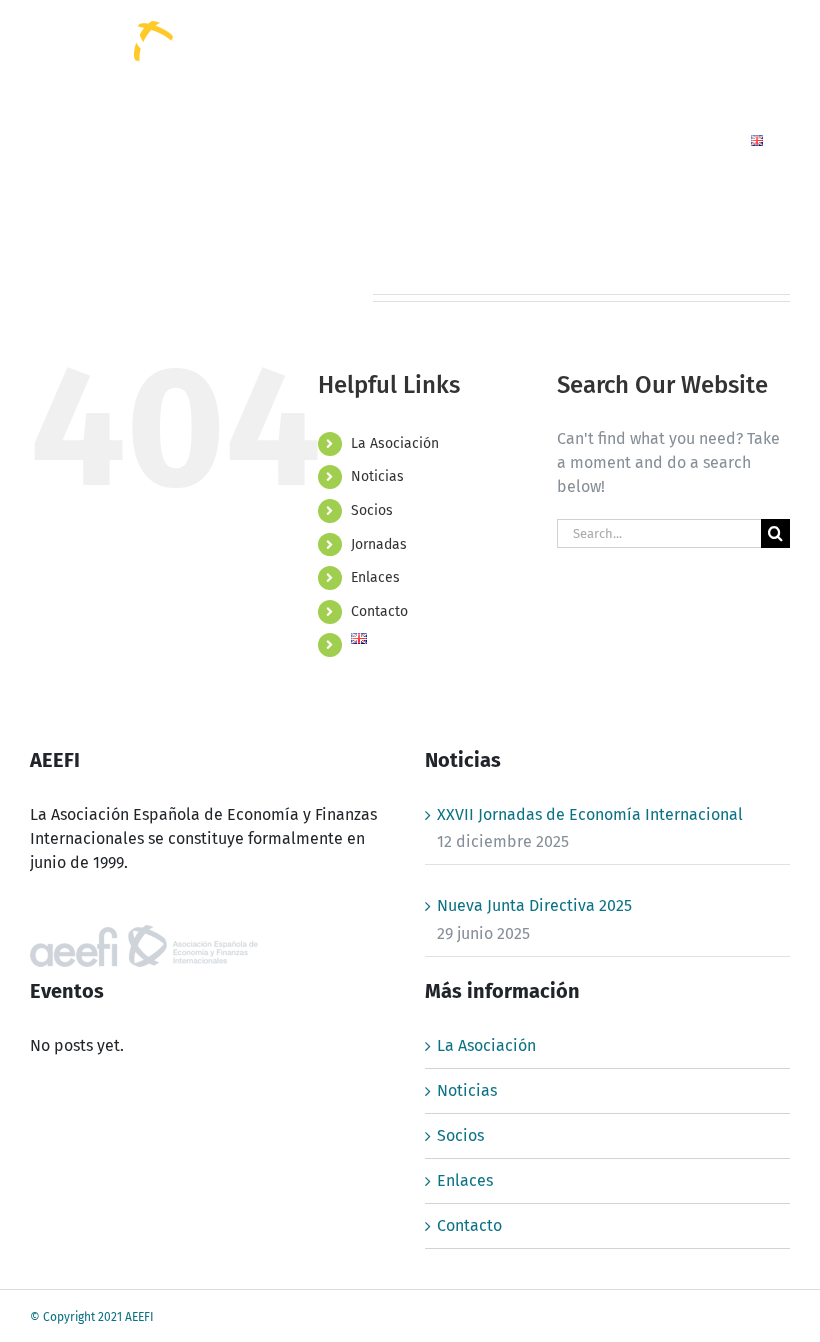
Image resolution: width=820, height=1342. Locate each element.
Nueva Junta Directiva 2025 (534, 905)
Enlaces (375, 577)
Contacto (379, 611)
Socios (372, 510)
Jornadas (379, 544)
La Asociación (395, 443)
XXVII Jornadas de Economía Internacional (590, 814)
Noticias (377, 476)
